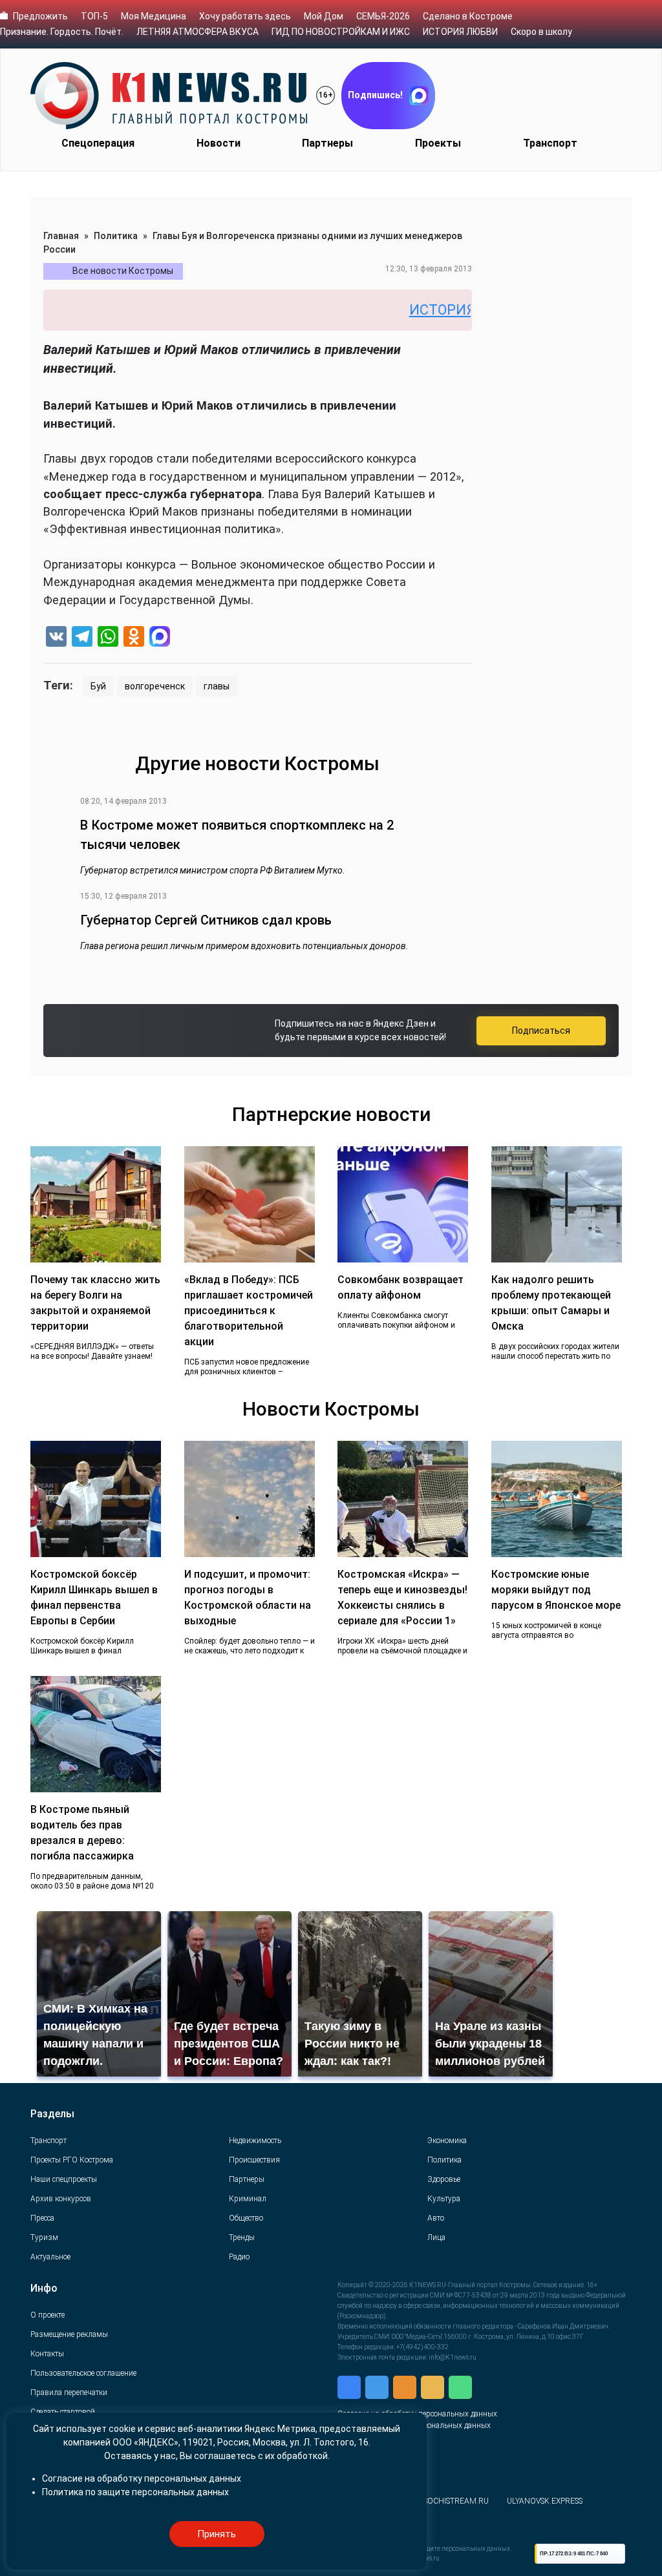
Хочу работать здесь (245, 16)
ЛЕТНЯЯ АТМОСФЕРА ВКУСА (198, 32)
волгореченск (155, 686)
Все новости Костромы (123, 271)
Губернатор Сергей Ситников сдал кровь (206, 920)
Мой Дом (324, 16)
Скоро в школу (541, 32)
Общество (246, 2218)
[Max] (160, 638)
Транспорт (550, 143)
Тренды (242, 2237)
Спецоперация (98, 143)
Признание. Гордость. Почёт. (62, 32)
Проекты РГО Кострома (72, 2160)
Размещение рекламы (69, 2334)
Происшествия (254, 2160)
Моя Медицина (154, 16)
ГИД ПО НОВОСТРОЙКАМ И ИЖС (341, 32)
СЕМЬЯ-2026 (383, 16)
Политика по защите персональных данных (135, 2492)
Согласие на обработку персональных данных (142, 2478)
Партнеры (327, 143)
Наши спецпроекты (64, 2179)
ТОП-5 (94, 16)
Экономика (447, 2141)
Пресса (42, 2218)
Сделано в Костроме (468, 16)
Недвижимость (255, 2141)
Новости (219, 143)
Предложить (40, 16)
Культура (444, 2199)
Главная (61, 236)
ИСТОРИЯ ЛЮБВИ (460, 32)
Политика (116, 236)
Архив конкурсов (61, 2199)
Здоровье (444, 2179)
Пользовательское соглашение (83, 2373)
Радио (239, 2257)
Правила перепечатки (69, 2393)
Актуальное (50, 2257)
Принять (217, 2534)
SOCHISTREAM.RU (456, 2501)
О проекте (48, 2315)
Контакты (47, 2354)
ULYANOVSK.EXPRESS (545, 2501)
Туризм (44, 2237)
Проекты (438, 143)
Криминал (248, 2199)
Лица (436, 2237)
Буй (98, 686)
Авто (436, 2218)
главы (217, 686)
